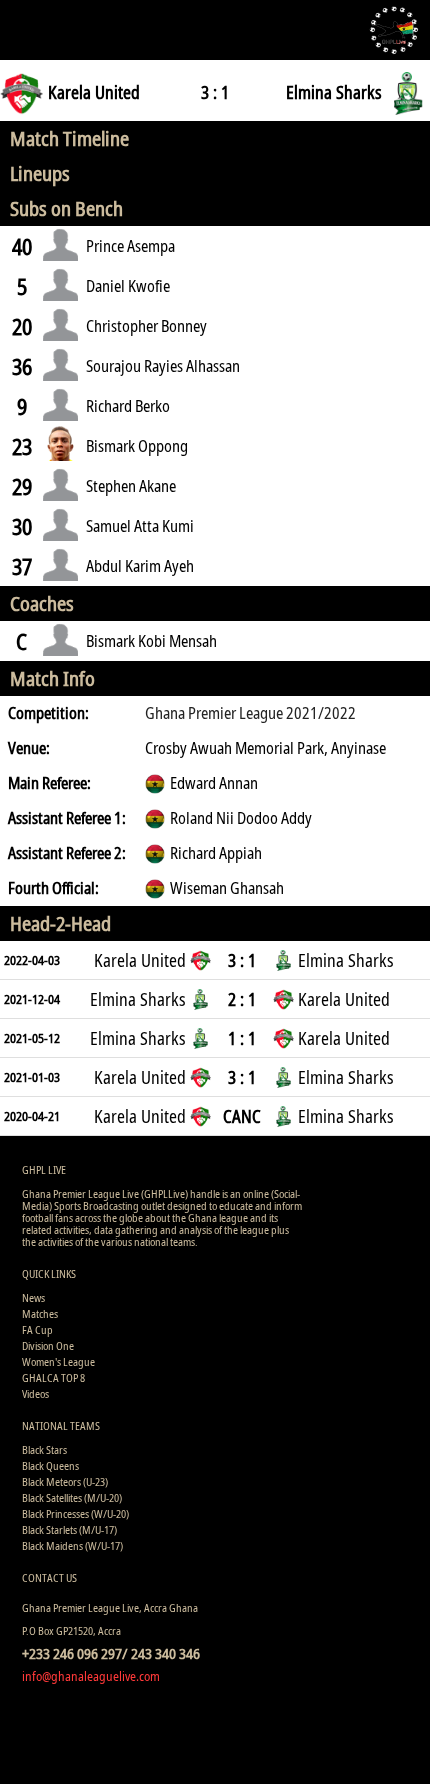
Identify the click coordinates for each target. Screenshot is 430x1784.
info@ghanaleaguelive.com (91, 1676)
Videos (35, 1393)
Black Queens (50, 1465)
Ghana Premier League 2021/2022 (250, 713)
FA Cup (37, 1329)
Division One (48, 1345)
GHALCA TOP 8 (53, 1377)
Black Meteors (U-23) (65, 1481)
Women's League (58, 1361)
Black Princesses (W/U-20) (75, 1513)
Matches (40, 1313)
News (33, 1297)
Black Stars (44, 1449)
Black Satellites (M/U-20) (72, 1497)
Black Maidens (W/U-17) (72, 1545)
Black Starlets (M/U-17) (69, 1529)
